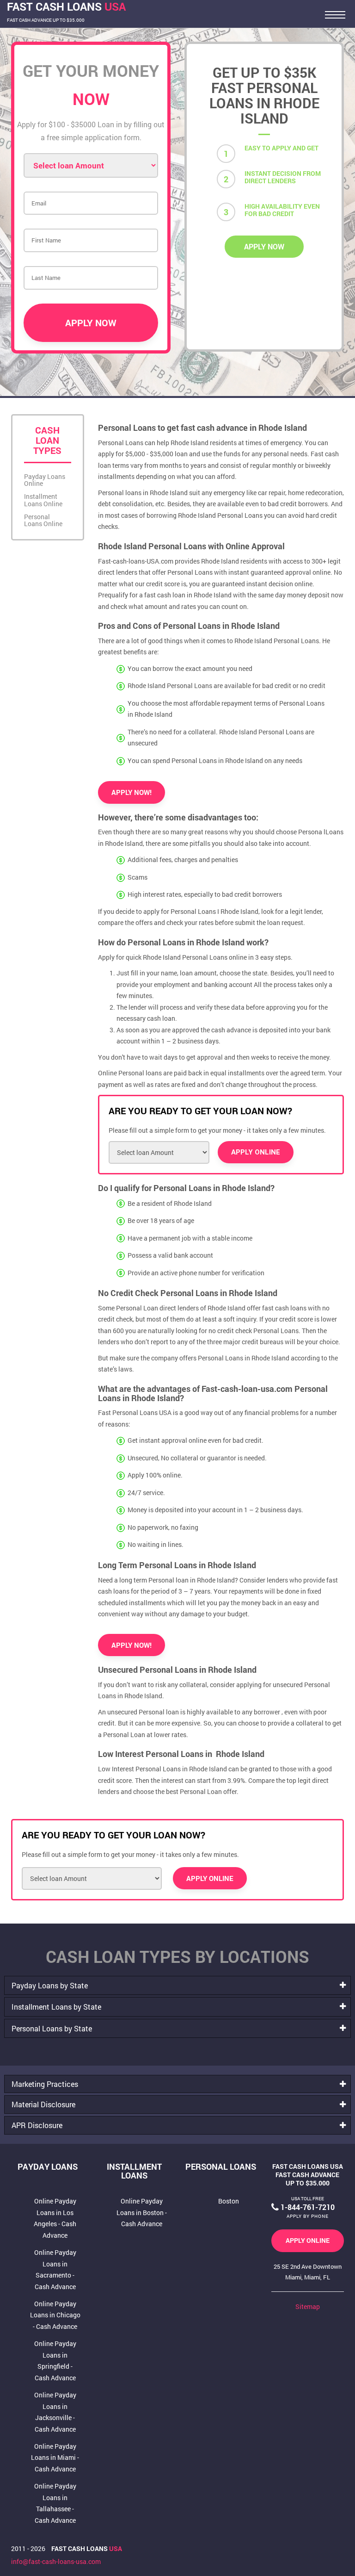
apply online (308, 2240)
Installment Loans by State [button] (56, 2007)
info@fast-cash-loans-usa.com (56, 2561)
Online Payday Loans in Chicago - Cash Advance (55, 2315)
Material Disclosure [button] (43, 2104)
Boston (229, 2201)
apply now (264, 246)
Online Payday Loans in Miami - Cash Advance (55, 2458)
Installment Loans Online (43, 500)
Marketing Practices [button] (45, 2084)
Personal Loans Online (43, 520)
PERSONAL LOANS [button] (221, 2166)
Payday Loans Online (45, 480)
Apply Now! (132, 792)
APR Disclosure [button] (37, 2125)
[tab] (177, 1985)
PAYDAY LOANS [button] (48, 2166)
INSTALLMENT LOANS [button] (134, 2171)
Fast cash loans (87, 2548)
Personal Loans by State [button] (52, 2028)
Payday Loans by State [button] (50, 1985)
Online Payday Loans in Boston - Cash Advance (142, 2212)
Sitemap (308, 2306)
